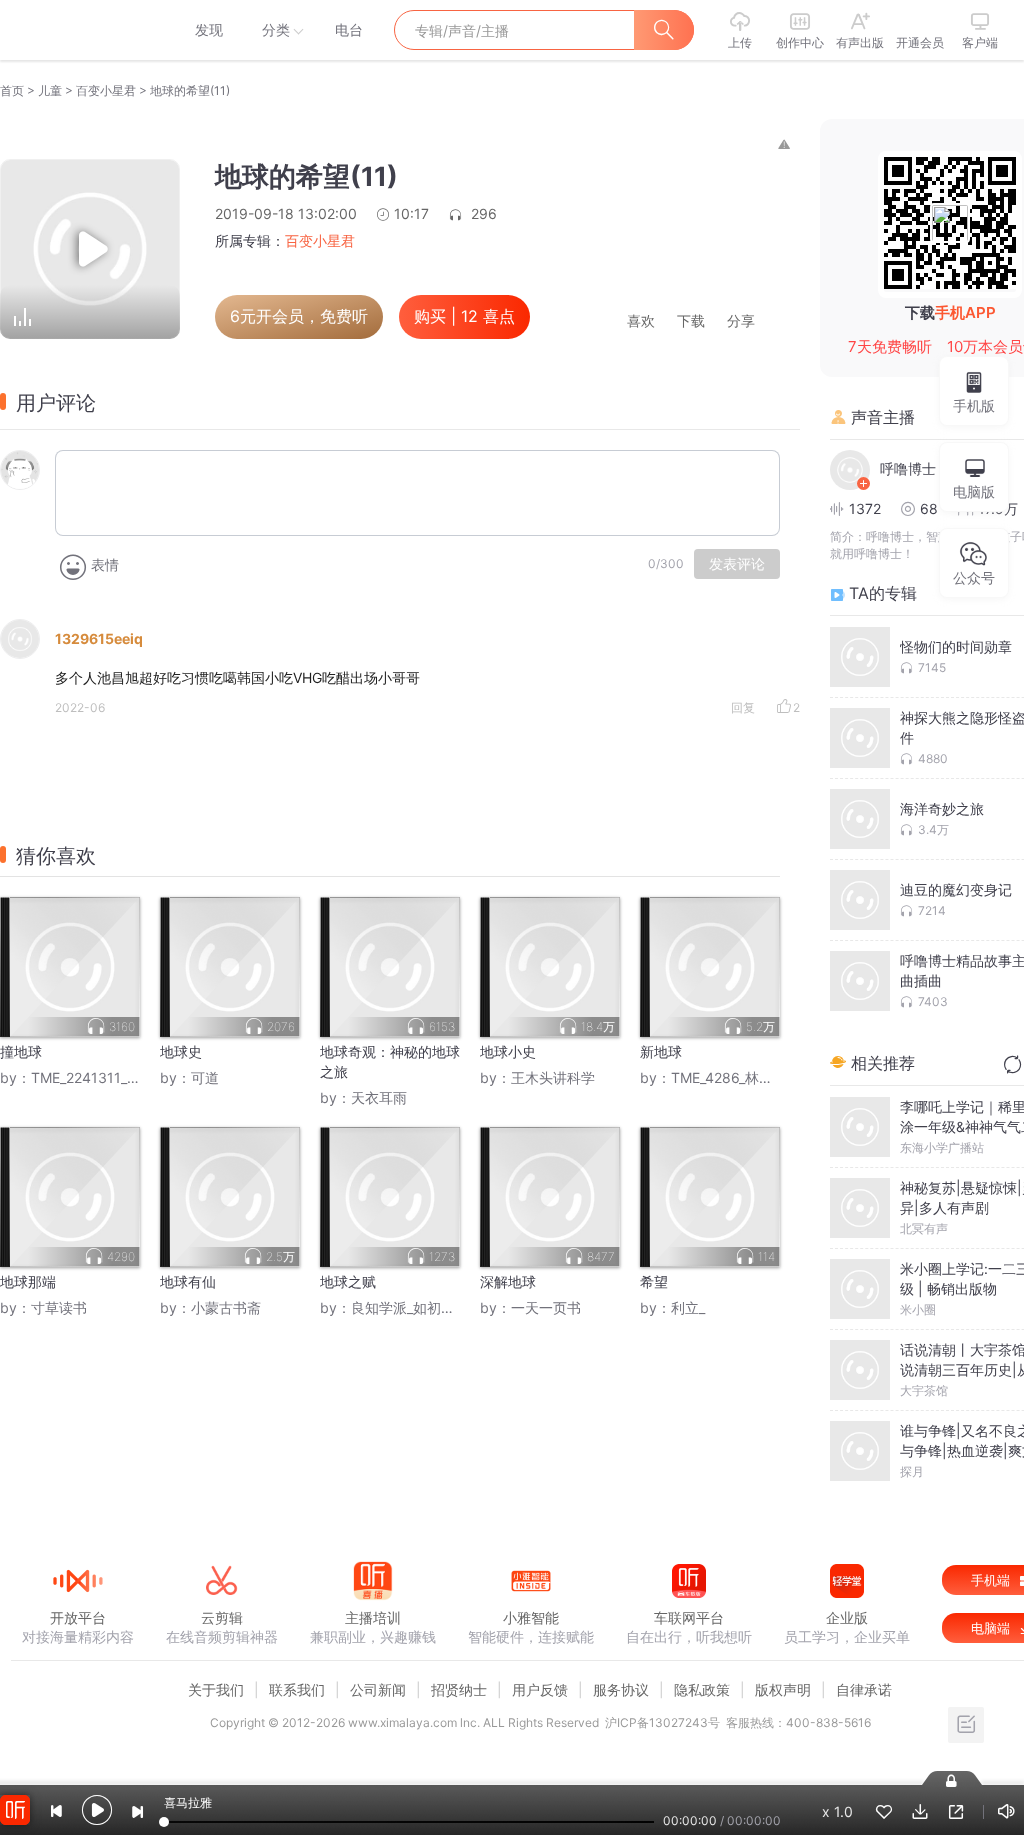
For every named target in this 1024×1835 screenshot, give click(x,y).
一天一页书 (546, 1307)
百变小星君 (106, 90)
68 (929, 508)
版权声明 (783, 1689)
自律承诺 (864, 1689)
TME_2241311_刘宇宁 (100, 1077)
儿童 (50, 90)
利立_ (688, 1307)
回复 (743, 707)
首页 (12, 90)
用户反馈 (540, 1689)
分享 (741, 321)
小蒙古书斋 (226, 1307)
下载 (691, 321)
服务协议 (621, 1689)
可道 (205, 1077)
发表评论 (737, 564)
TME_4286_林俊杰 (729, 1077)
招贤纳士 (459, 1689)
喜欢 (641, 321)
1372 (865, 508)
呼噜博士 (908, 468)
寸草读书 (59, 1307)
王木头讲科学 (553, 1077)
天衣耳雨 (379, 1097)
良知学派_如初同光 (410, 1307)
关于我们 (216, 1689)
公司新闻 (378, 1689)
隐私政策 (702, 1689)
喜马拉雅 (77, 30)
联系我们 (297, 1689)
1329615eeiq (99, 638)
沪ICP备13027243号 (662, 1722)
